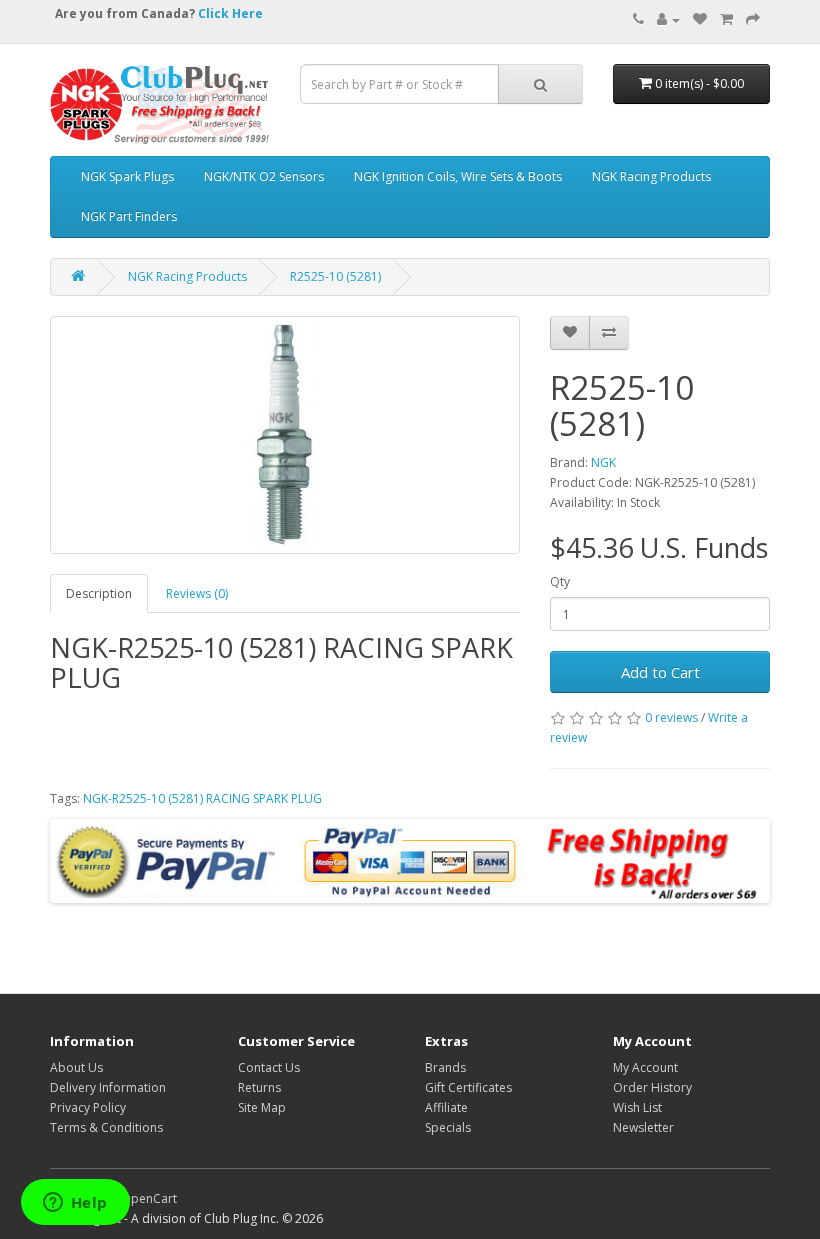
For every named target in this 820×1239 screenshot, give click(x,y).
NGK (603, 462)
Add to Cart (660, 672)
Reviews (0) (197, 593)
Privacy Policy (88, 1107)
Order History (652, 1087)
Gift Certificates (468, 1087)
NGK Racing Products (651, 176)
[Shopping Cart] (726, 19)
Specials (448, 1127)
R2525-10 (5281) (335, 276)
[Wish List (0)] (700, 19)
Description (99, 593)
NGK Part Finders (129, 216)
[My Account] (668, 19)
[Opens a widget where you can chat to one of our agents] (75, 1204)
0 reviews (671, 717)
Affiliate (446, 1107)
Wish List (637, 1107)
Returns (259, 1087)
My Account (645, 1067)
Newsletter (643, 1127)
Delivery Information (108, 1087)
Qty (560, 581)
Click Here (230, 13)
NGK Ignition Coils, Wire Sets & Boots (458, 176)
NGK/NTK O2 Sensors (264, 176)
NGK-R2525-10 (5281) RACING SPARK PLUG (202, 798)
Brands (445, 1067)
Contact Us (269, 1067)
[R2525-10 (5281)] (285, 435)
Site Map (262, 1107)
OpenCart (149, 1198)
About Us (76, 1067)
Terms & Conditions (106, 1127)
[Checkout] (753, 19)
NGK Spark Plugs (127, 176)
